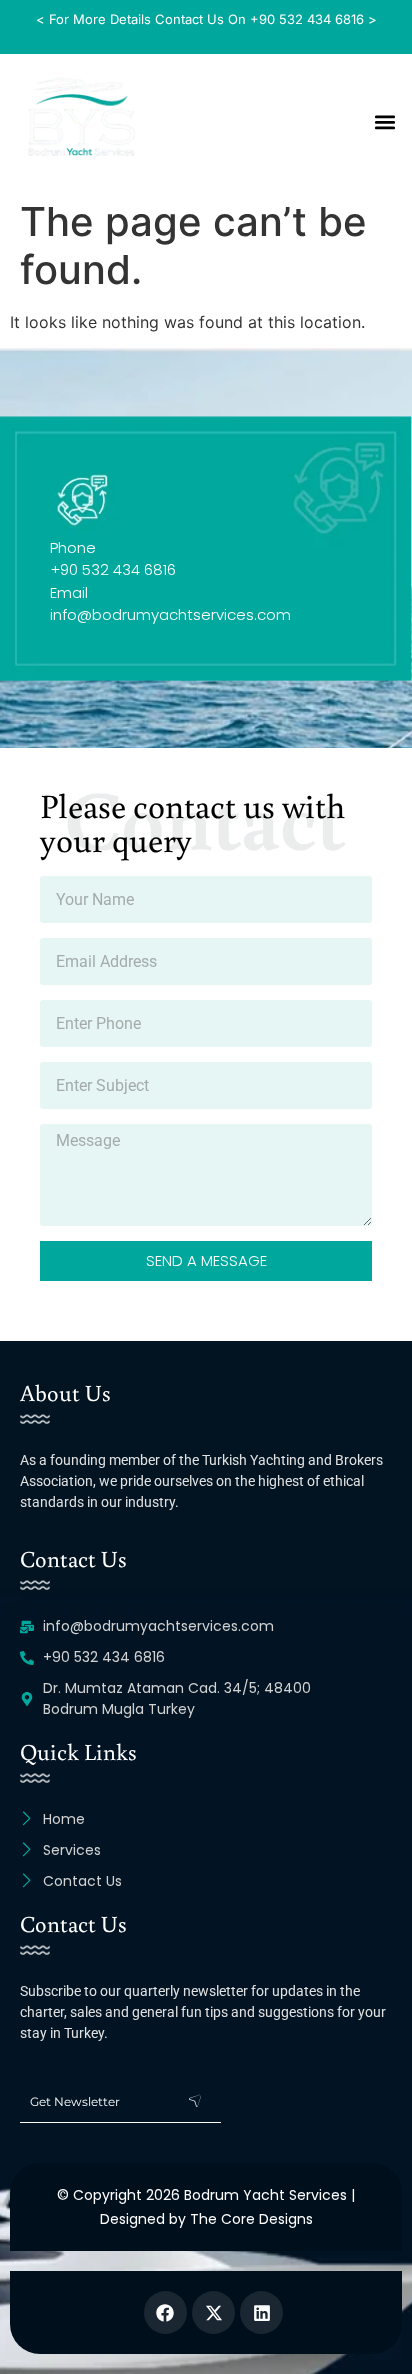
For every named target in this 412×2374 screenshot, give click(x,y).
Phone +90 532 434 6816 (113, 558)
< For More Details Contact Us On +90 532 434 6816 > (206, 19)
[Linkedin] (261, 2312)
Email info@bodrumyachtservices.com (170, 603)
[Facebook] (165, 2312)
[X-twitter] (213, 2312)
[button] (385, 121)
